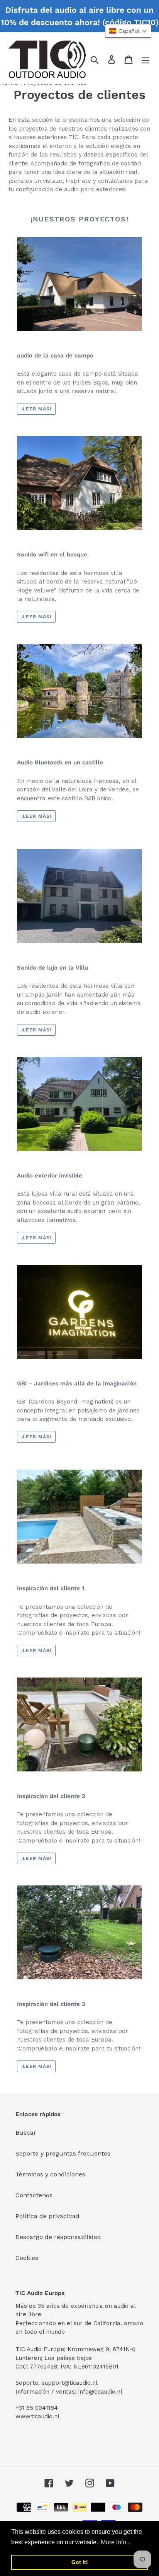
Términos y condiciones (50, 2174)
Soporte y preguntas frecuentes (63, 2153)
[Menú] (145, 59)
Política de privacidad (47, 2216)
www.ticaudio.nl (37, 2416)
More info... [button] (116, 2542)
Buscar (26, 2133)
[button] (128, 31)
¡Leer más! (36, 409)
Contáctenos (34, 2195)
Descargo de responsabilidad (58, 2237)
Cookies (27, 2258)
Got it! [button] (80, 2562)
